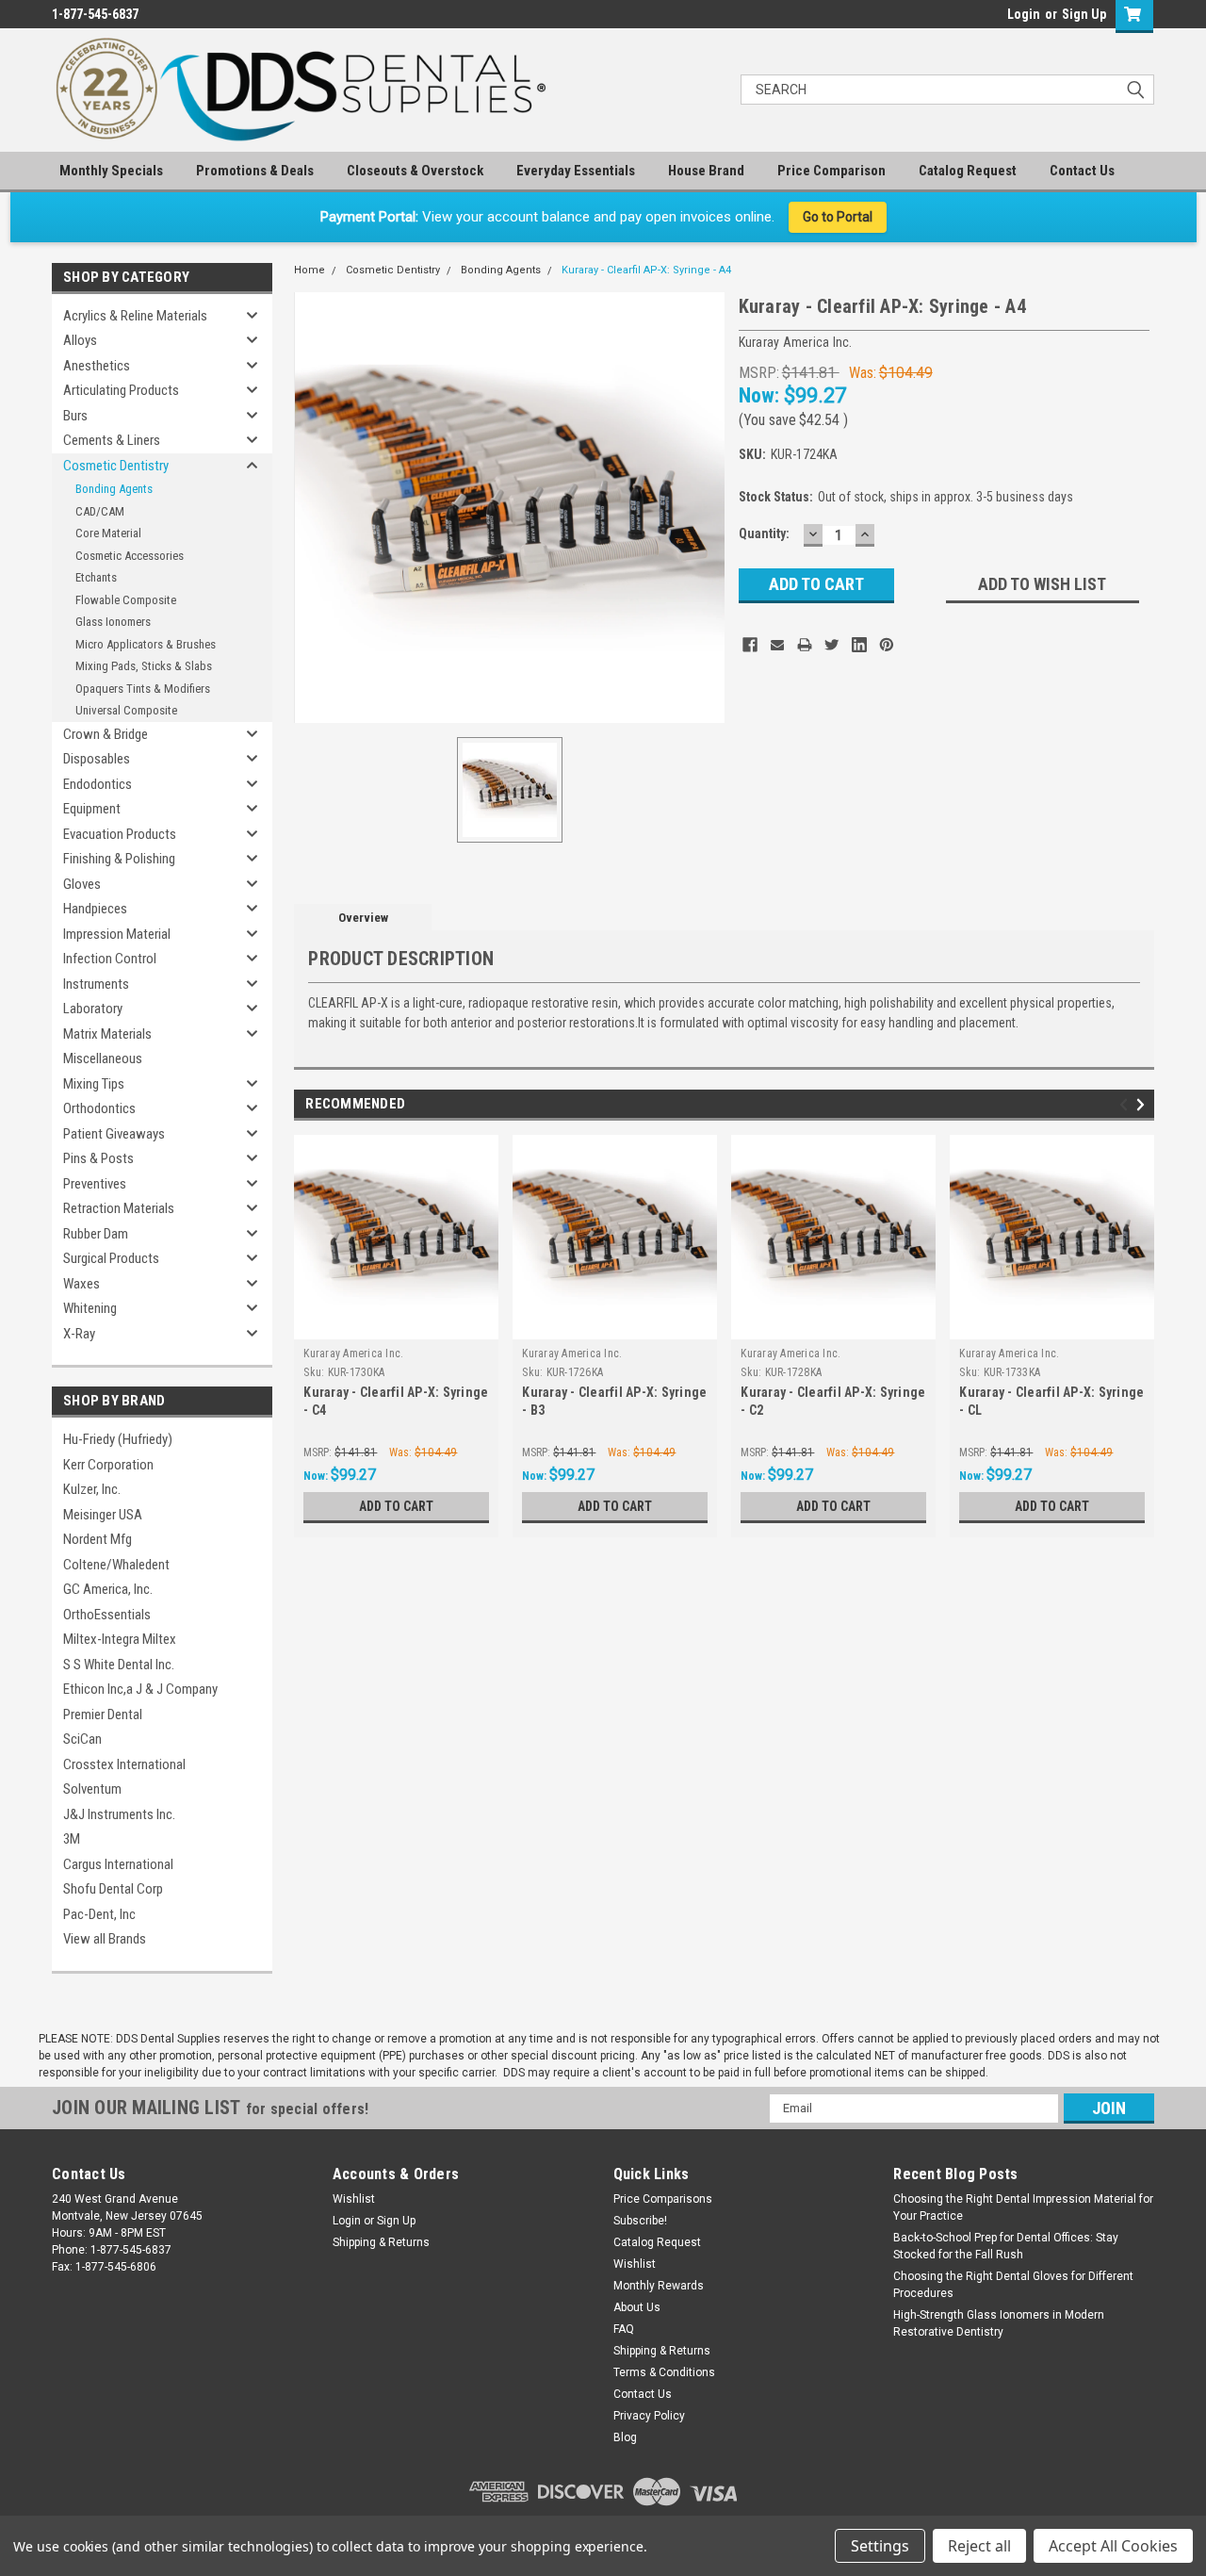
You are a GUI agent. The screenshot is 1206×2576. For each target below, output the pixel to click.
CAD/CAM (100, 511)
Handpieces (95, 909)
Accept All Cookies (1113, 2546)
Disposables (97, 759)
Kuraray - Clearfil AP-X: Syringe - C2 (833, 1401)
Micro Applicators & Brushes (146, 644)
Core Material (108, 533)
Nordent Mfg (98, 1539)
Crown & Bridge (106, 734)
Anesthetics (97, 366)
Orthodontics (99, 1108)
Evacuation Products (120, 834)
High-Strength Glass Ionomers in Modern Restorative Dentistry (999, 2323)
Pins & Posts (98, 1158)
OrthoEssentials (107, 1615)
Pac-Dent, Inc (99, 1914)
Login (1024, 14)
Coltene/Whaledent (116, 1565)
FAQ (624, 2329)
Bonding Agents (114, 489)
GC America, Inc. (108, 1589)
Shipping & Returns (381, 2242)
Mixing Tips (94, 1084)
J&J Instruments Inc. (119, 1814)
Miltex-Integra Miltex (120, 1639)
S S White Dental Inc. (119, 1665)
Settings (880, 2546)
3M (72, 1839)
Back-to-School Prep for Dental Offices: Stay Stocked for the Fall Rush (1006, 2246)
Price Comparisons (663, 2199)
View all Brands (105, 1939)
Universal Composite (126, 710)
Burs (75, 416)
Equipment (92, 809)
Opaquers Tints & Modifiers (143, 689)
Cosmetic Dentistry (116, 466)
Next (1143, 1105)
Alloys (80, 340)
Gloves (82, 884)
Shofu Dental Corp (113, 1889)
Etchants (96, 577)
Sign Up (1084, 14)
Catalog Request (968, 171)
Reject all (979, 2546)
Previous (1126, 1105)
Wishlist (354, 2199)
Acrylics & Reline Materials (135, 316)
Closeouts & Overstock (415, 171)
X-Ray (79, 1334)
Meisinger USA (103, 1515)
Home (310, 270)
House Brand (706, 171)
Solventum (92, 1789)
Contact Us (1082, 171)
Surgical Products (111, 1258)
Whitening (90, 1308)
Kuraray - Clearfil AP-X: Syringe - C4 (396, 1401)
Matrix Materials (107, 1034)
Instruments (96, 984)
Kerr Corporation (108, 1465)
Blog (625, 2437)
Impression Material (117, 934)
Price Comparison (831, 171)
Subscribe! (640, 2221)
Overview (363, 918)
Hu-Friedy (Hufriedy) (118, 1439)
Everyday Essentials (576, 171)
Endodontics (98, 784)
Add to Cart (396, 1506)
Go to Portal (838, 217)
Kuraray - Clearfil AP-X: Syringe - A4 (646, 270)
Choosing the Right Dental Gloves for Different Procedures (1013, 2285)
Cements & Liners (112, 440)
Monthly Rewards (659, 2286)
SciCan (82, 1739)
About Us (637, 2307)
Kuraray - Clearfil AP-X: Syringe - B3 (614, 1401)
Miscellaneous (103, 1058)
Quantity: (764, 533)
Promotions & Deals (255, 171)
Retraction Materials (119, 1208)
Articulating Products (121, 390)
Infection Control (110, 959)
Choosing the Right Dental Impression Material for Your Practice (1023, 2207)
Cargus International (118, 1864)
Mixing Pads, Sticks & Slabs (144, 666)
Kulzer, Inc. (92, 1489)
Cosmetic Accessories (130, 556)
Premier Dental (103, 1715)
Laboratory (93, 1009)
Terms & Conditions (664, 2372)
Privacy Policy (649, 2416)
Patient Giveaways (114, 1134)
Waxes (81, 1284)
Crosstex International (124, 1764)
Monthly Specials (111, 171)
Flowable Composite (126, 600)
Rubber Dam (96, 1234)
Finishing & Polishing (119, 859)
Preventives (95, 1184)
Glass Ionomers (113, 622)
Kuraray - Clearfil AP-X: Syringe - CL (1051, 1401)
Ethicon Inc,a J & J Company (140, 1689)
